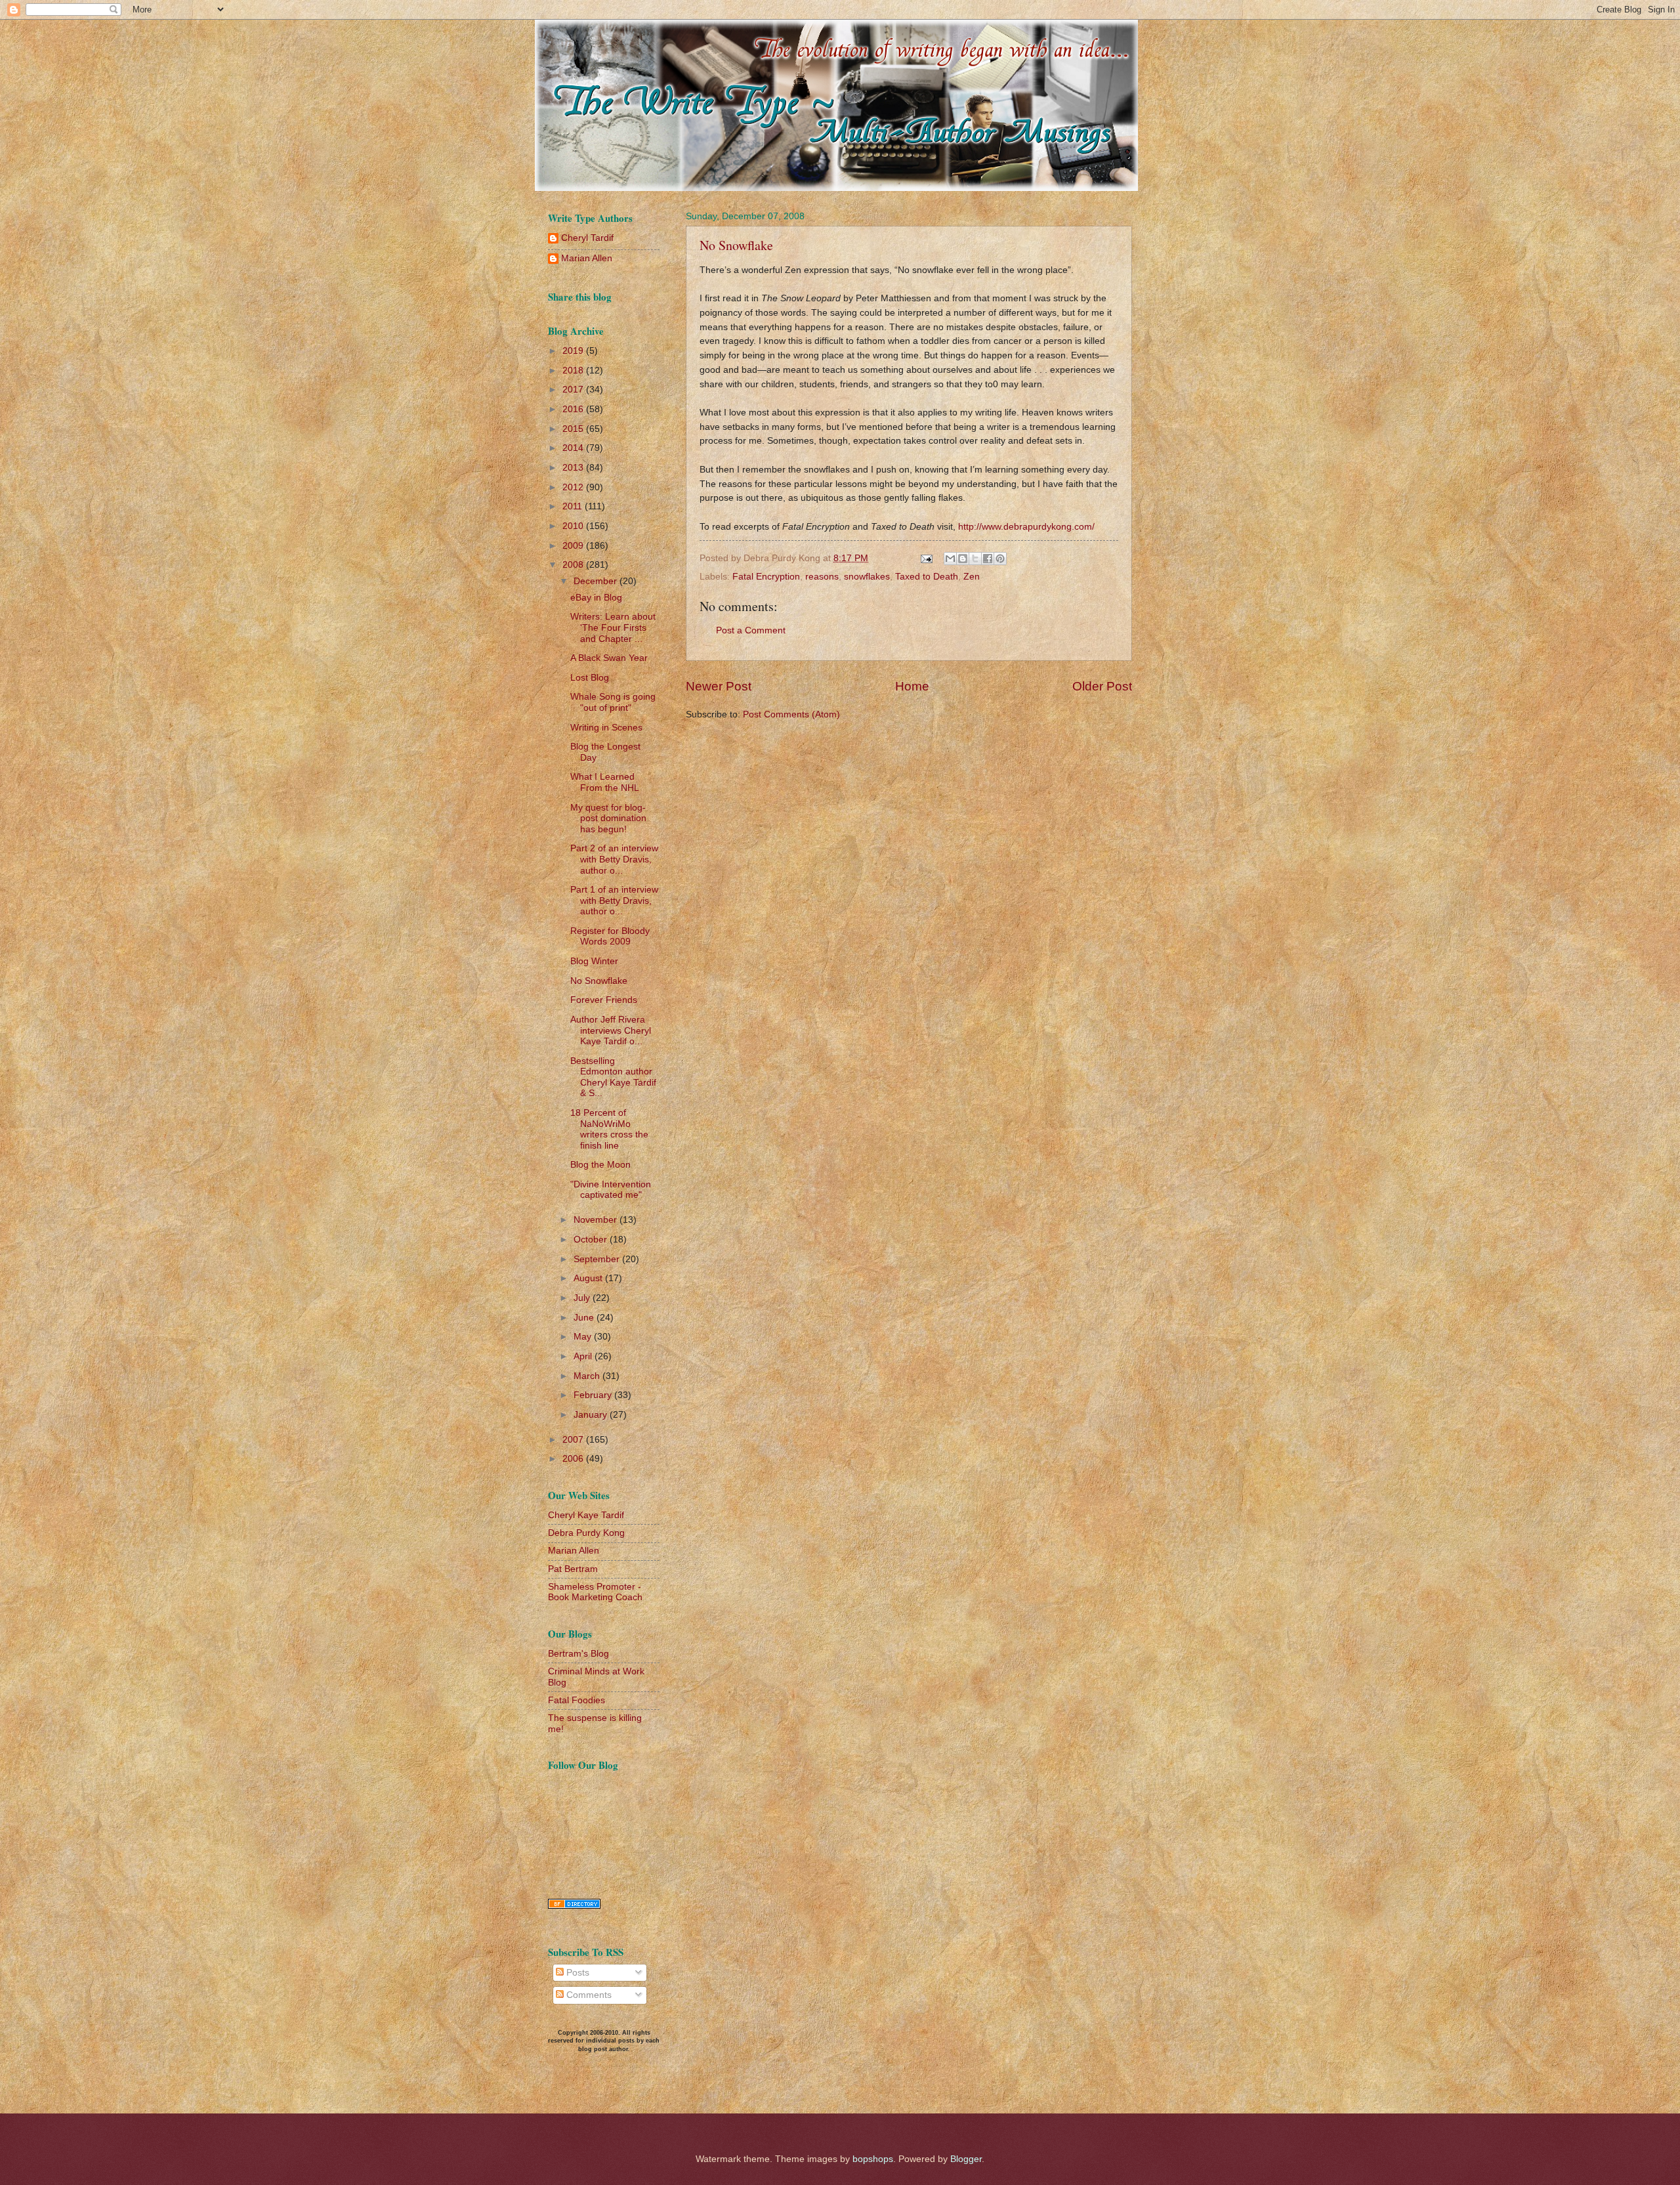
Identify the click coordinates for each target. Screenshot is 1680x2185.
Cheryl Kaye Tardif (586, 1515)
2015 (574, 429)
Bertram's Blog (578, 1654)
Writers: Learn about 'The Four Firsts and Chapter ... (613, 627)
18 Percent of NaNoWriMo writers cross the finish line (609, 1129)
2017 (574, 390)
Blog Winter (594, 961)
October (592, 1240)
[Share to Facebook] (988, 559)
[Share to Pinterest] (1000, 559)
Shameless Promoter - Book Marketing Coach (595, 1592)
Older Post (1102, 686)
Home (912, 686)
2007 (574, 1440)
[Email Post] (926, 558)
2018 (574, 371)
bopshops (873, 2159)
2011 (574, 506)
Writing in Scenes (606, 728)
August (589, 1278)
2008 (574, 565)
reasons (822, 577)
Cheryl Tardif (587, 238)
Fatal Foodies (577, 1700)
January (592, 1415)
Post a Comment (751, 630)
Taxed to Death (927, 577)
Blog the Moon (600, 1165)
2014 (574, 448)
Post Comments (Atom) (791, 714)
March (588, 1376)
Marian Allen (587, 258)
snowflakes (867, 577)
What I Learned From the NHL (605, 782)
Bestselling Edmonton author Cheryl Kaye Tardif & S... (613, 1077)
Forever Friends (604, 1000)
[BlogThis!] (963, 559)
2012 (574, 487)
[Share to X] (975, 559)
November (597, 1220)
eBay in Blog (596, 598)
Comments (588, 1995)
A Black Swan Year (609, 658)
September (598, 1259)
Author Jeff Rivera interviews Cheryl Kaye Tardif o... (611, 1030)
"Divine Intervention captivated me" (611, 1190)
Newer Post (719, 686)
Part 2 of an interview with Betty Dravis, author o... (614, 859)
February (594, 1395)
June (585, 1318)
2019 (574, 351)
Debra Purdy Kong (586, 1533)
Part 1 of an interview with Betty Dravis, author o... (614, 901)
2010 (574, 526)
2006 (574, 1459)
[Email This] (950, 559)
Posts (577, 1973)
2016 (574, 409)
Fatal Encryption (766, 577)
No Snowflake (736, 245)
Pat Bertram (573, 1569)
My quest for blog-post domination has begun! (608, 818)
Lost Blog (590, 678)
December (597, 581)
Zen (972, 577)
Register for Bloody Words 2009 (610, 937)
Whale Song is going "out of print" (613, 702)
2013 (574, 468)
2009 (574, 546)
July (583, 1298)
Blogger (966, 2159)
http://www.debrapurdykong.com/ (1026, 526)
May (584, 1337)
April (584, 1356)
